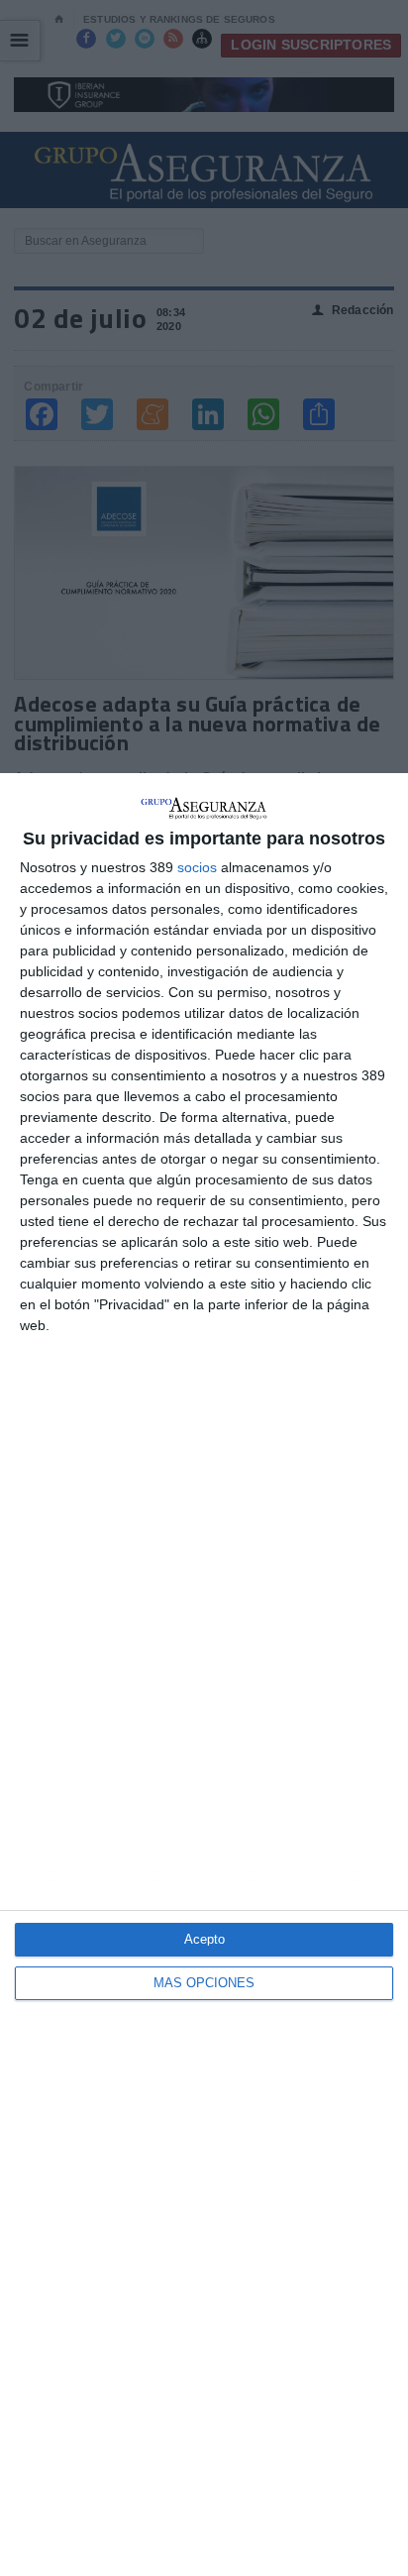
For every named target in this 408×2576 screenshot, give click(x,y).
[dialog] (204, 1675)
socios (197, 867)
